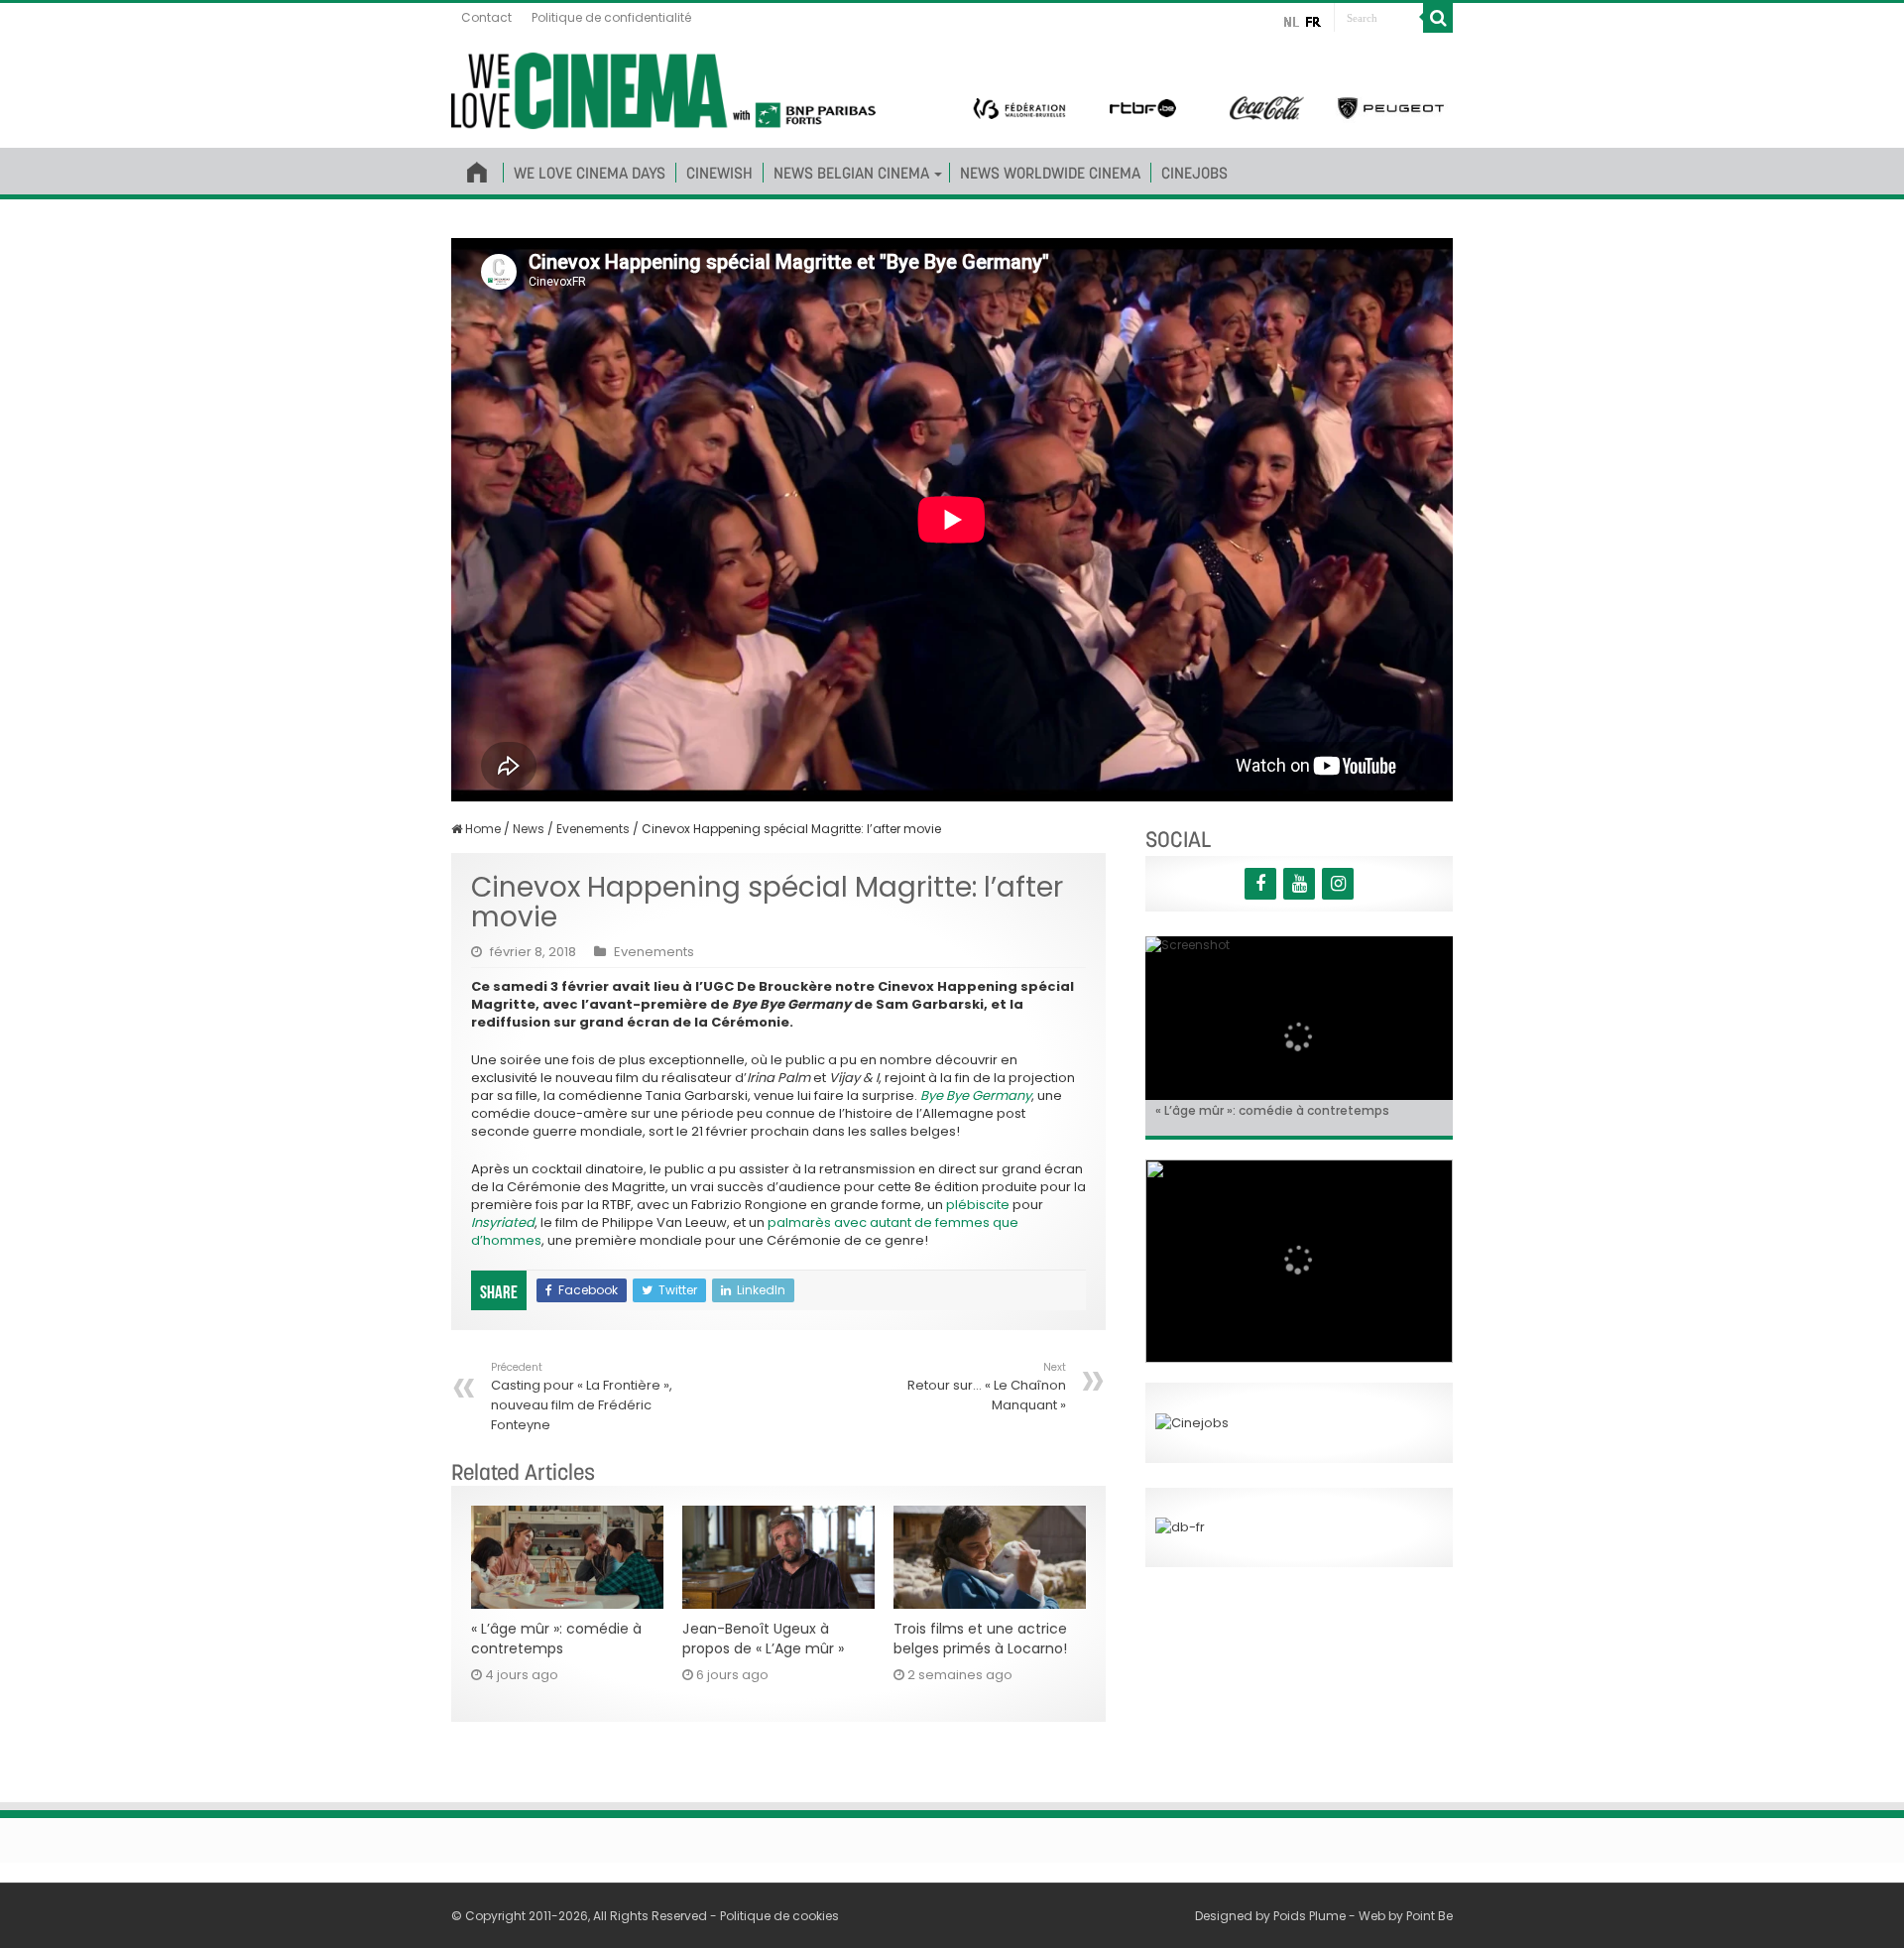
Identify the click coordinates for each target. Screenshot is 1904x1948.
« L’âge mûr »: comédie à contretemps (556, 1639)
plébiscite (978, 1205)
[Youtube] (1299, 884)
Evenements (593, 829)
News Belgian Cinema (851, 173)
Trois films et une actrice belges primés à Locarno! (980, 1639)
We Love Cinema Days (590, 173)
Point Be (1429, 1916)
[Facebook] (1260, 884)
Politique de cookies (779, 1916)
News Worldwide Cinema (1050, 173)
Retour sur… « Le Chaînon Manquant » (987, 1387)
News (529, 829)
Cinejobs (1194, 173)
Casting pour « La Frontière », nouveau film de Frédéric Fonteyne (582, 1397)
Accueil (477, 169)
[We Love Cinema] (663, 87)
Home (481, 829)
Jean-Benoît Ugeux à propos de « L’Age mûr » (763, 1639)
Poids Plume (1309, 1916)
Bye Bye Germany (976, 1096)
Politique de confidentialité (611, 17)
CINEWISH (719, 173)
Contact (486, 17)
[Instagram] (1338, 884)
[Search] (1438, 18)
